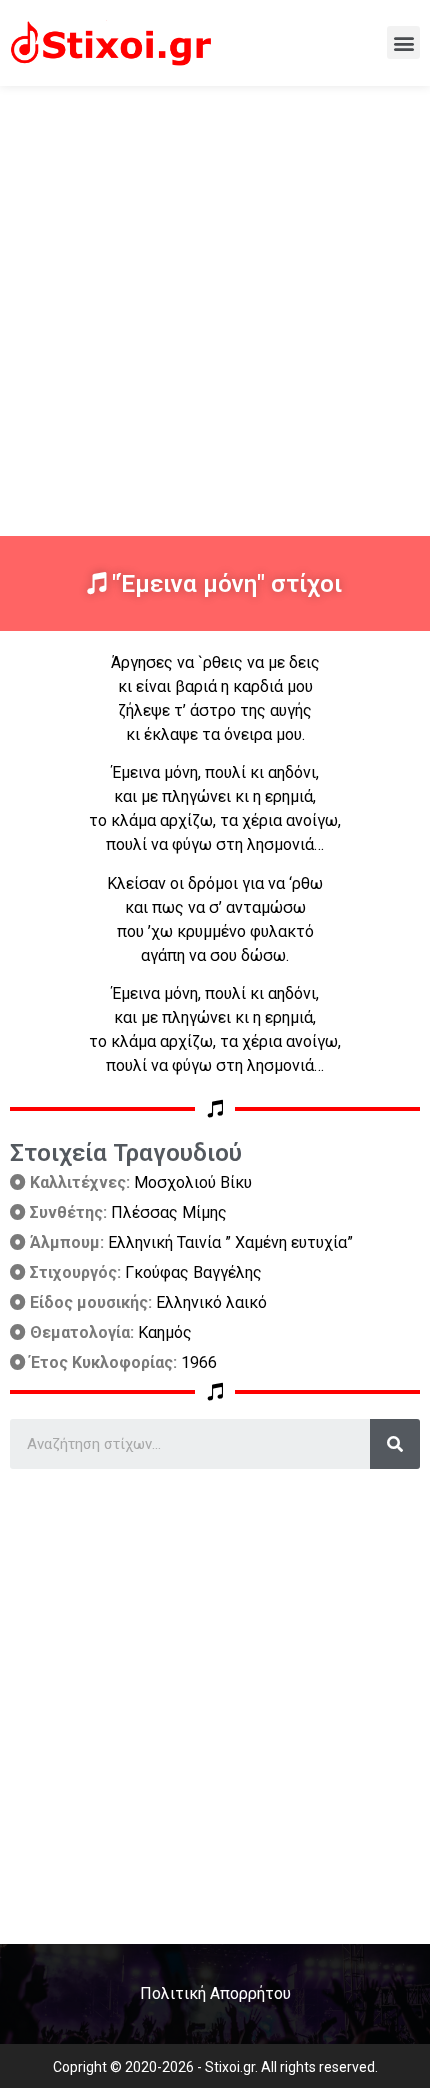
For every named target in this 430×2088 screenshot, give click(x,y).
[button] (403, 42)
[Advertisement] (215, 311)
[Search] (395, 1444)
